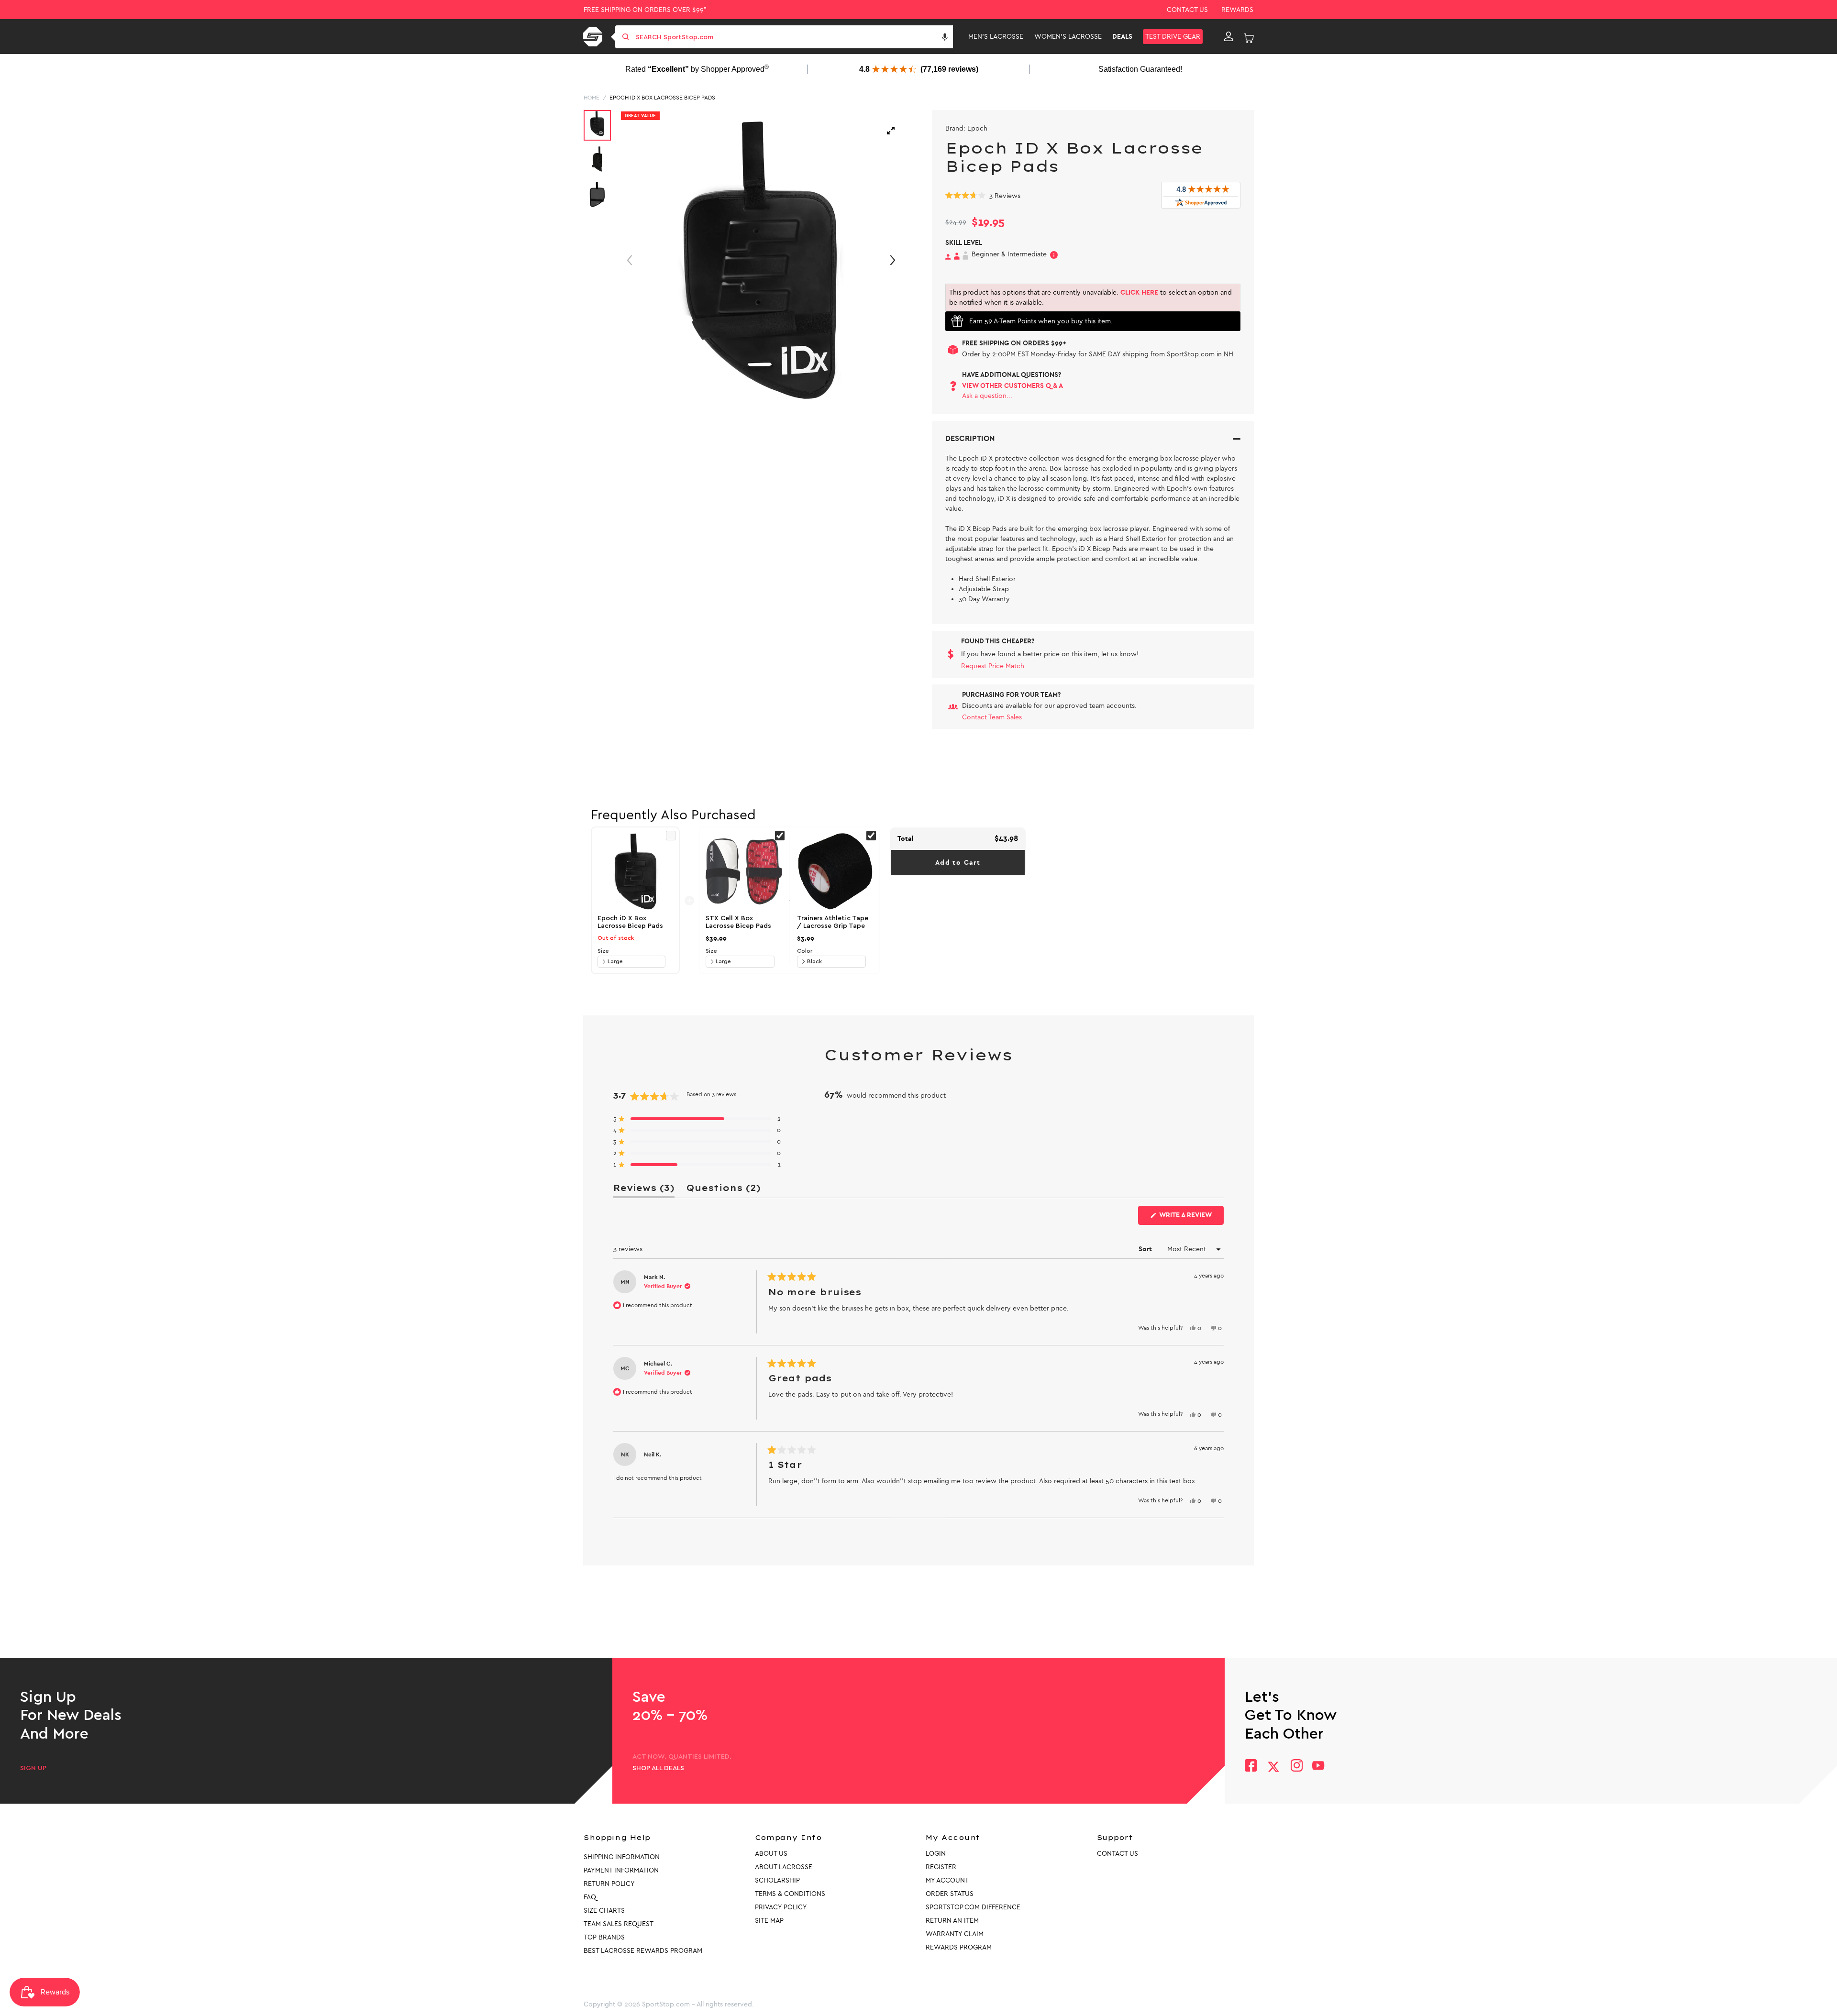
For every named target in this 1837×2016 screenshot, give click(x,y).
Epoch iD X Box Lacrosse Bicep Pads (662, 98)
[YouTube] (1318, 1767)
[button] (945, 37)
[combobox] (793, 37)
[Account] (1229, 37)
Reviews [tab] (644, 1190)
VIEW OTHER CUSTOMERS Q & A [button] (1013, 386)
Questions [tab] (723, 1190)
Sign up (33, 1768)
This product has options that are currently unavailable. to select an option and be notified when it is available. (1090, 297)
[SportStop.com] (594, 37)
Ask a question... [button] (987, 396)
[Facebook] (1251, 1767)
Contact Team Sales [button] (992, 717)
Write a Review (1191, 1218)
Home (592, 98)
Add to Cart (958, 863)
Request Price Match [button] (993, 666)
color (805, 951)
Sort (1146, 1249)
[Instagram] (1296, 1767)
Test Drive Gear (1173, 37)
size (603, 951)
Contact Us (1187, 10)
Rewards (1237, 10)
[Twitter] (1273, 1767)
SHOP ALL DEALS (658, 1768)
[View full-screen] (891, 131)
